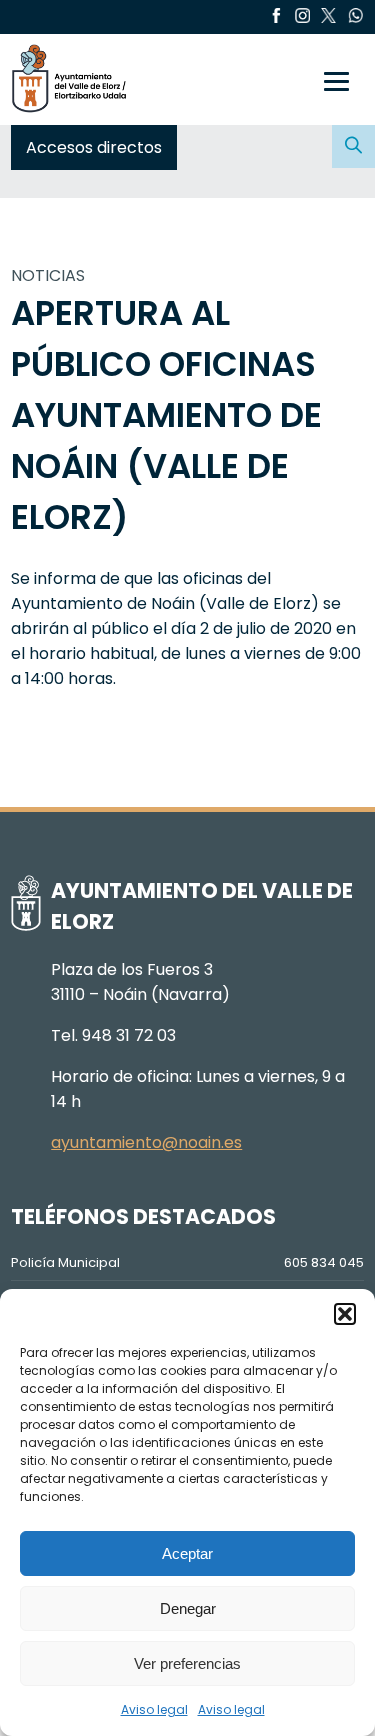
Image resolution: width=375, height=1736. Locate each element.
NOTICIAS (48, 275)
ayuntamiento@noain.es (146, 1142)
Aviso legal (154, 1709)
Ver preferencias (187, 1663)
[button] (345, 1314)
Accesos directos (94, 147)
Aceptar (187, 1553)
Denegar (188, 1608)
